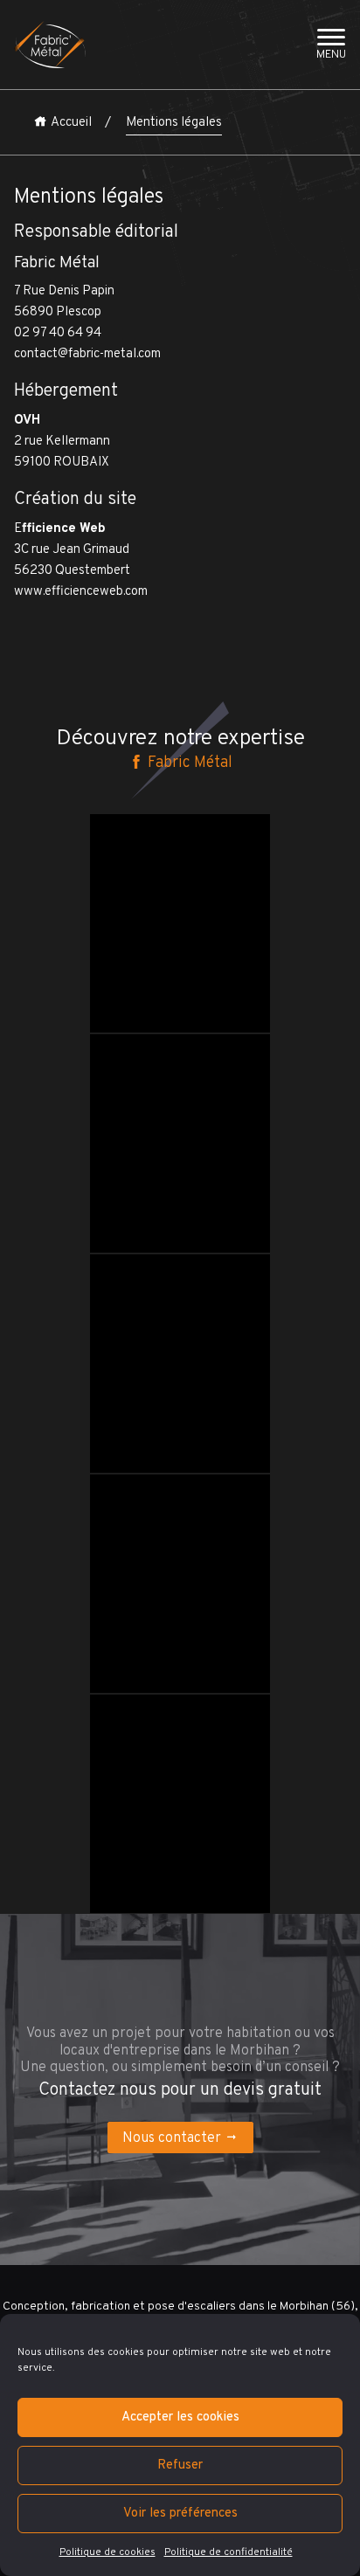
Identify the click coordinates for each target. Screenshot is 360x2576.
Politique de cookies (107, 2552)
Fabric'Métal (143, 837)
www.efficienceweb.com (81, 592)
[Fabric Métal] (50, 45)
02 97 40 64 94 (58, 333)
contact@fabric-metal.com (87, 354)
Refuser (180, 2466)
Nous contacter (172, 2138)
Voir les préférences (180, 2514)
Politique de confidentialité (228, 2552)
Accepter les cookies (180, 2417)
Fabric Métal (188, 763)
